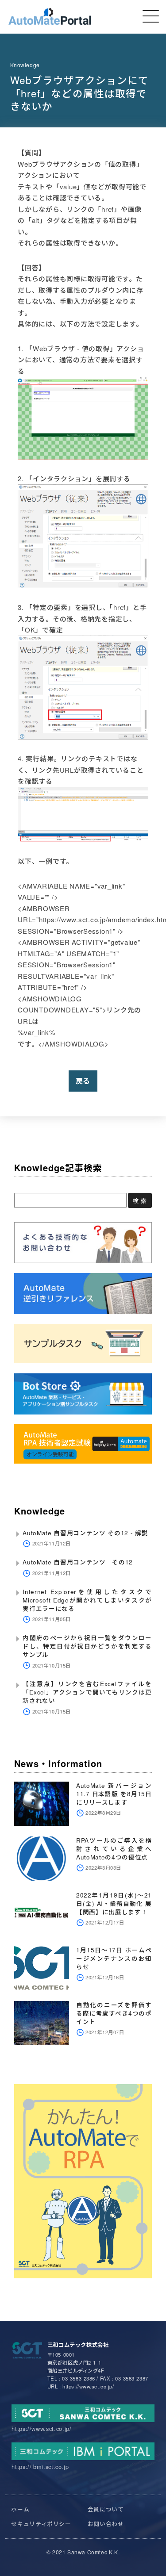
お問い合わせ (106, 2524)
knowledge (25, 65)
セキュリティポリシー (41, 2524)
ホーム (20, 2509)
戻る (83, 1081)
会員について (106, 2509)
